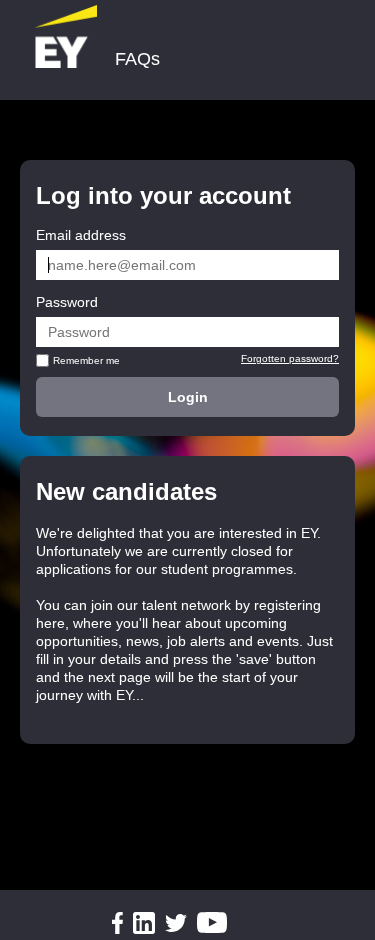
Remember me (86, 361)
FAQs (137, 59)
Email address (81, 235)
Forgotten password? (290, 358)
